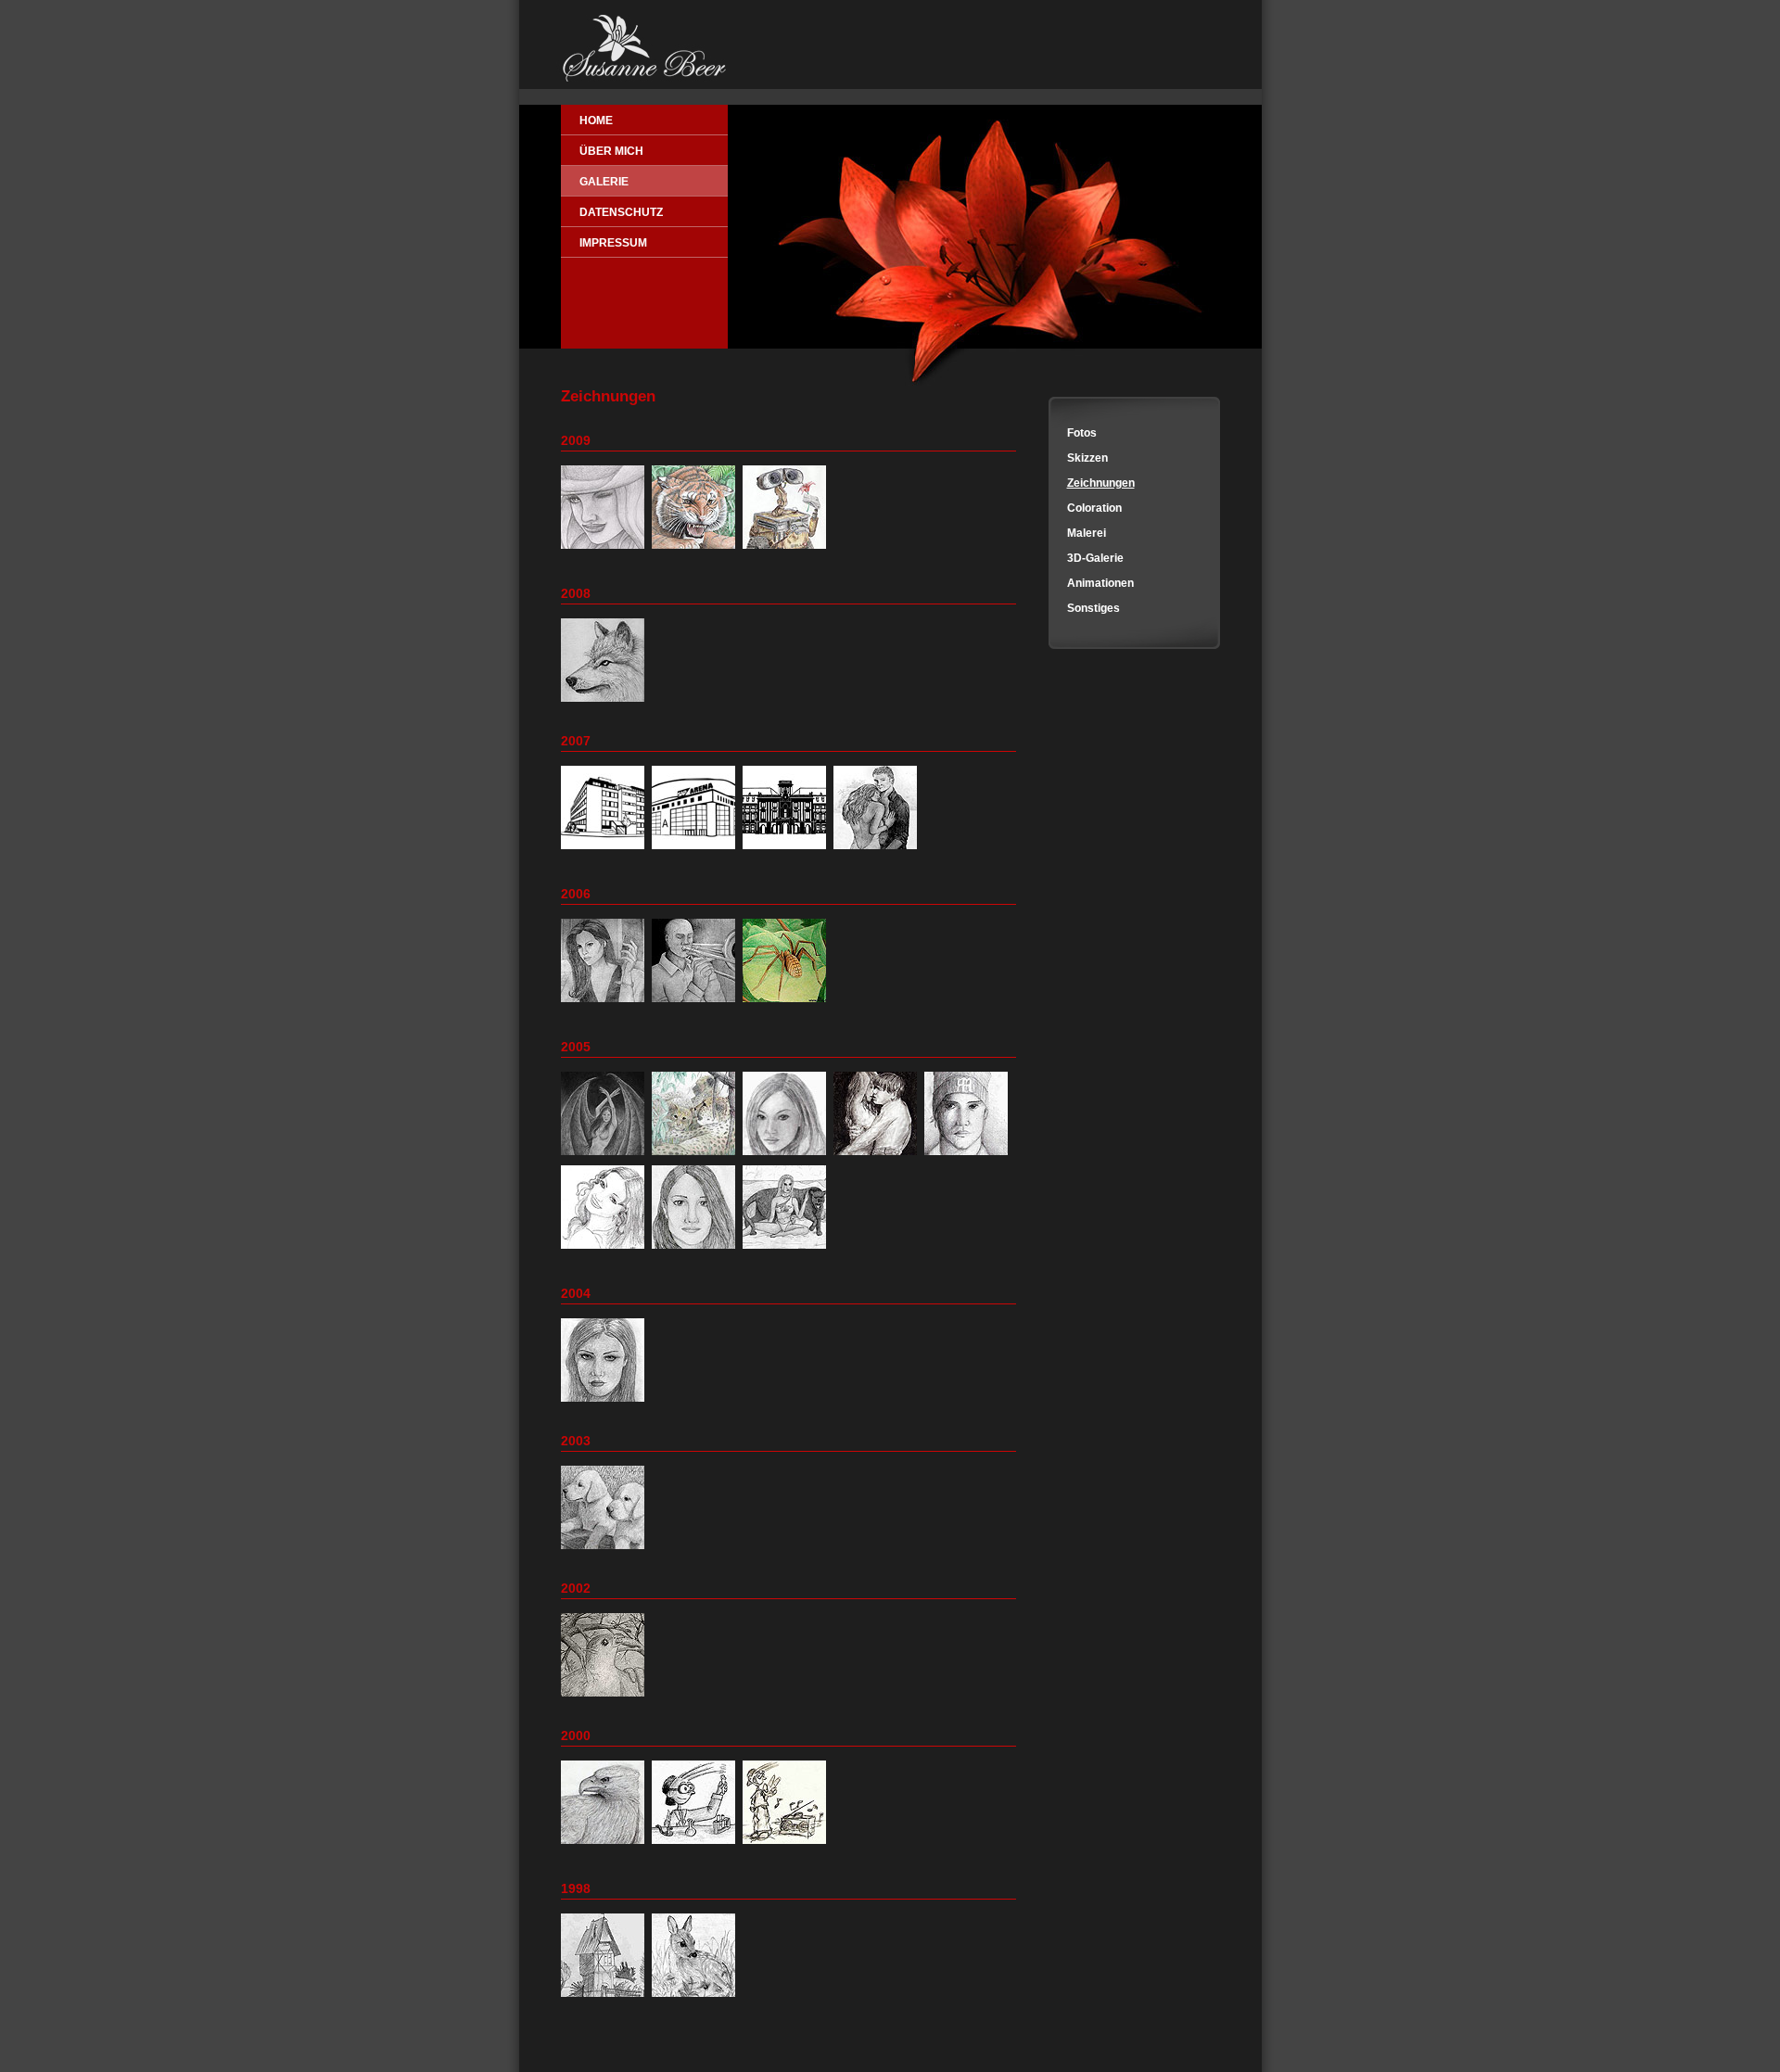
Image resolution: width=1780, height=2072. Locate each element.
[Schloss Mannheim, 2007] (787, 850)
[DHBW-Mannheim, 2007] (605, 850)
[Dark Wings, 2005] (605, 1156)
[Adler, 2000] (605, 1845)
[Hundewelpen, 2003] (605, 1550)
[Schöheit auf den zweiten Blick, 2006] (787, 1003)
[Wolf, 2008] (605, 703)
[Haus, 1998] (605, 1998)
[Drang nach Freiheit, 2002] (605, 1697)
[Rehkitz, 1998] (696, 1998)
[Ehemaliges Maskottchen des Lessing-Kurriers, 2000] (696, 1845)
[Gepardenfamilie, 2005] (696, 1156)
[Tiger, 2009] (696, 550)
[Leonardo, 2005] (968, 1156)
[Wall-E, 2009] (787, 550)
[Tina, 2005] (696, 1250)
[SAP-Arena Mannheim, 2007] (696, 850)
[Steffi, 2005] (605, 1250)
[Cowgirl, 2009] (605, 550)
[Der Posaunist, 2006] (696, 1003)
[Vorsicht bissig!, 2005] (787, 1250)
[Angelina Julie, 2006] (605, 1003)
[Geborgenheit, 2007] (877, 850)
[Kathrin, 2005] (787, 1156)
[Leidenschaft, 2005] (877, 1156)
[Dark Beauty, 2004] (605, 1403)
